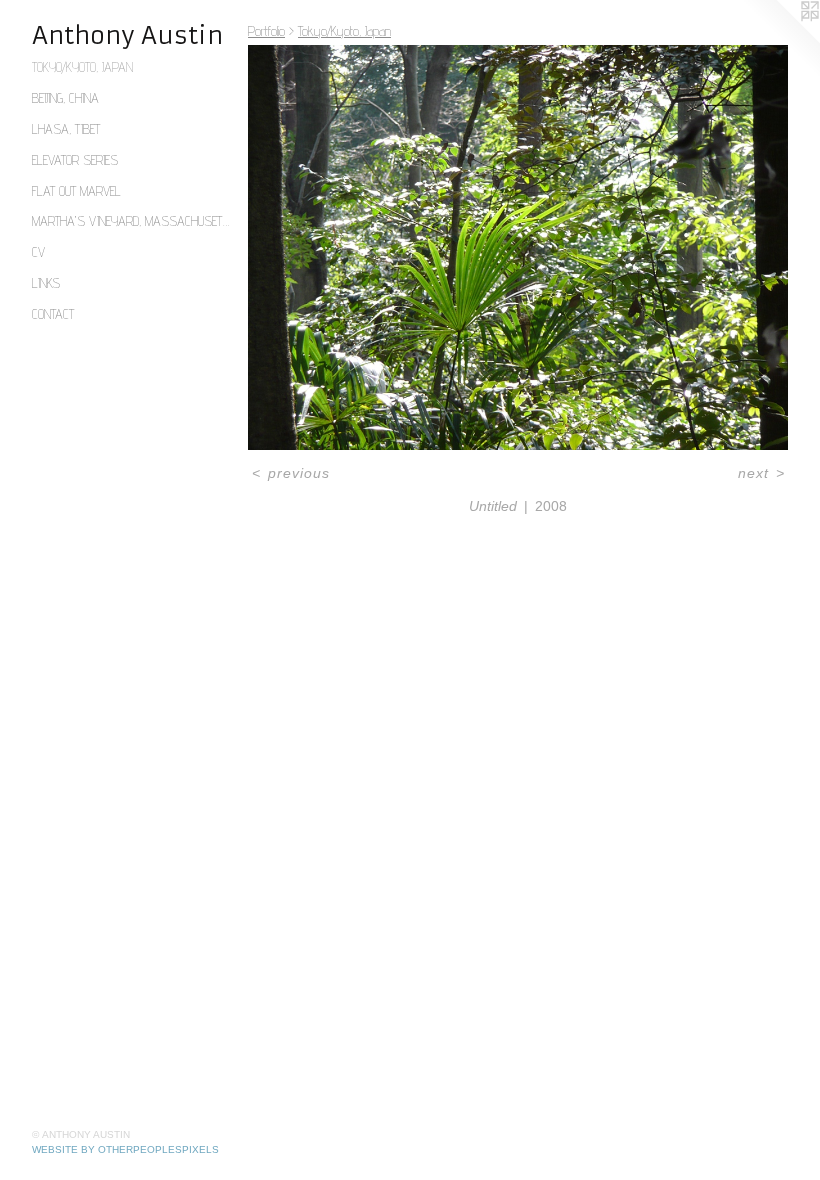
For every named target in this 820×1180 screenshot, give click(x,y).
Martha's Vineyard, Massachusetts (132, 221)
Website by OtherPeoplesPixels (125, 1149)
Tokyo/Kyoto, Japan (82, 67)
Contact (53, 314)
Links (46, 283)
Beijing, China (65, 98)
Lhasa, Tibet (66, 129)
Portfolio (266, 31)
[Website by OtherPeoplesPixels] (780, 40)
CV (38, 252)
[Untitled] (518, 247)
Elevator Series (75, 160)
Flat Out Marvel (76, 191)
